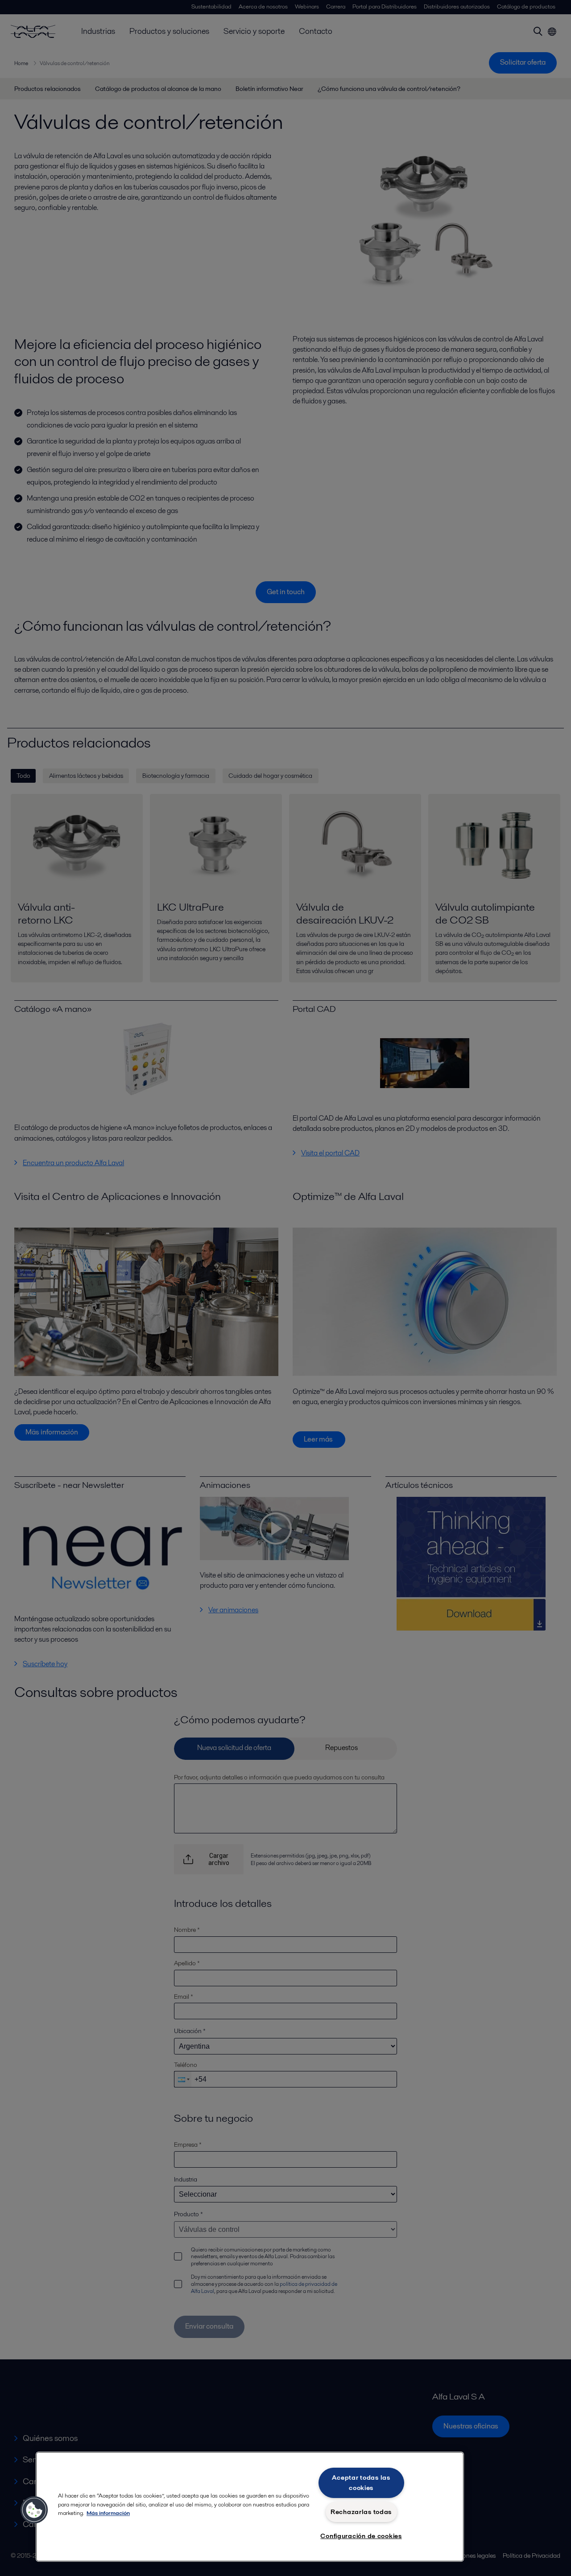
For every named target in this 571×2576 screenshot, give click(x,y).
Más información (108, 2513)
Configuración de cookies (361, 2536)
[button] (34, 2510)
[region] (250, 2507)
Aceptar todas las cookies (361, 2483)
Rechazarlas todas (361, 2512)
